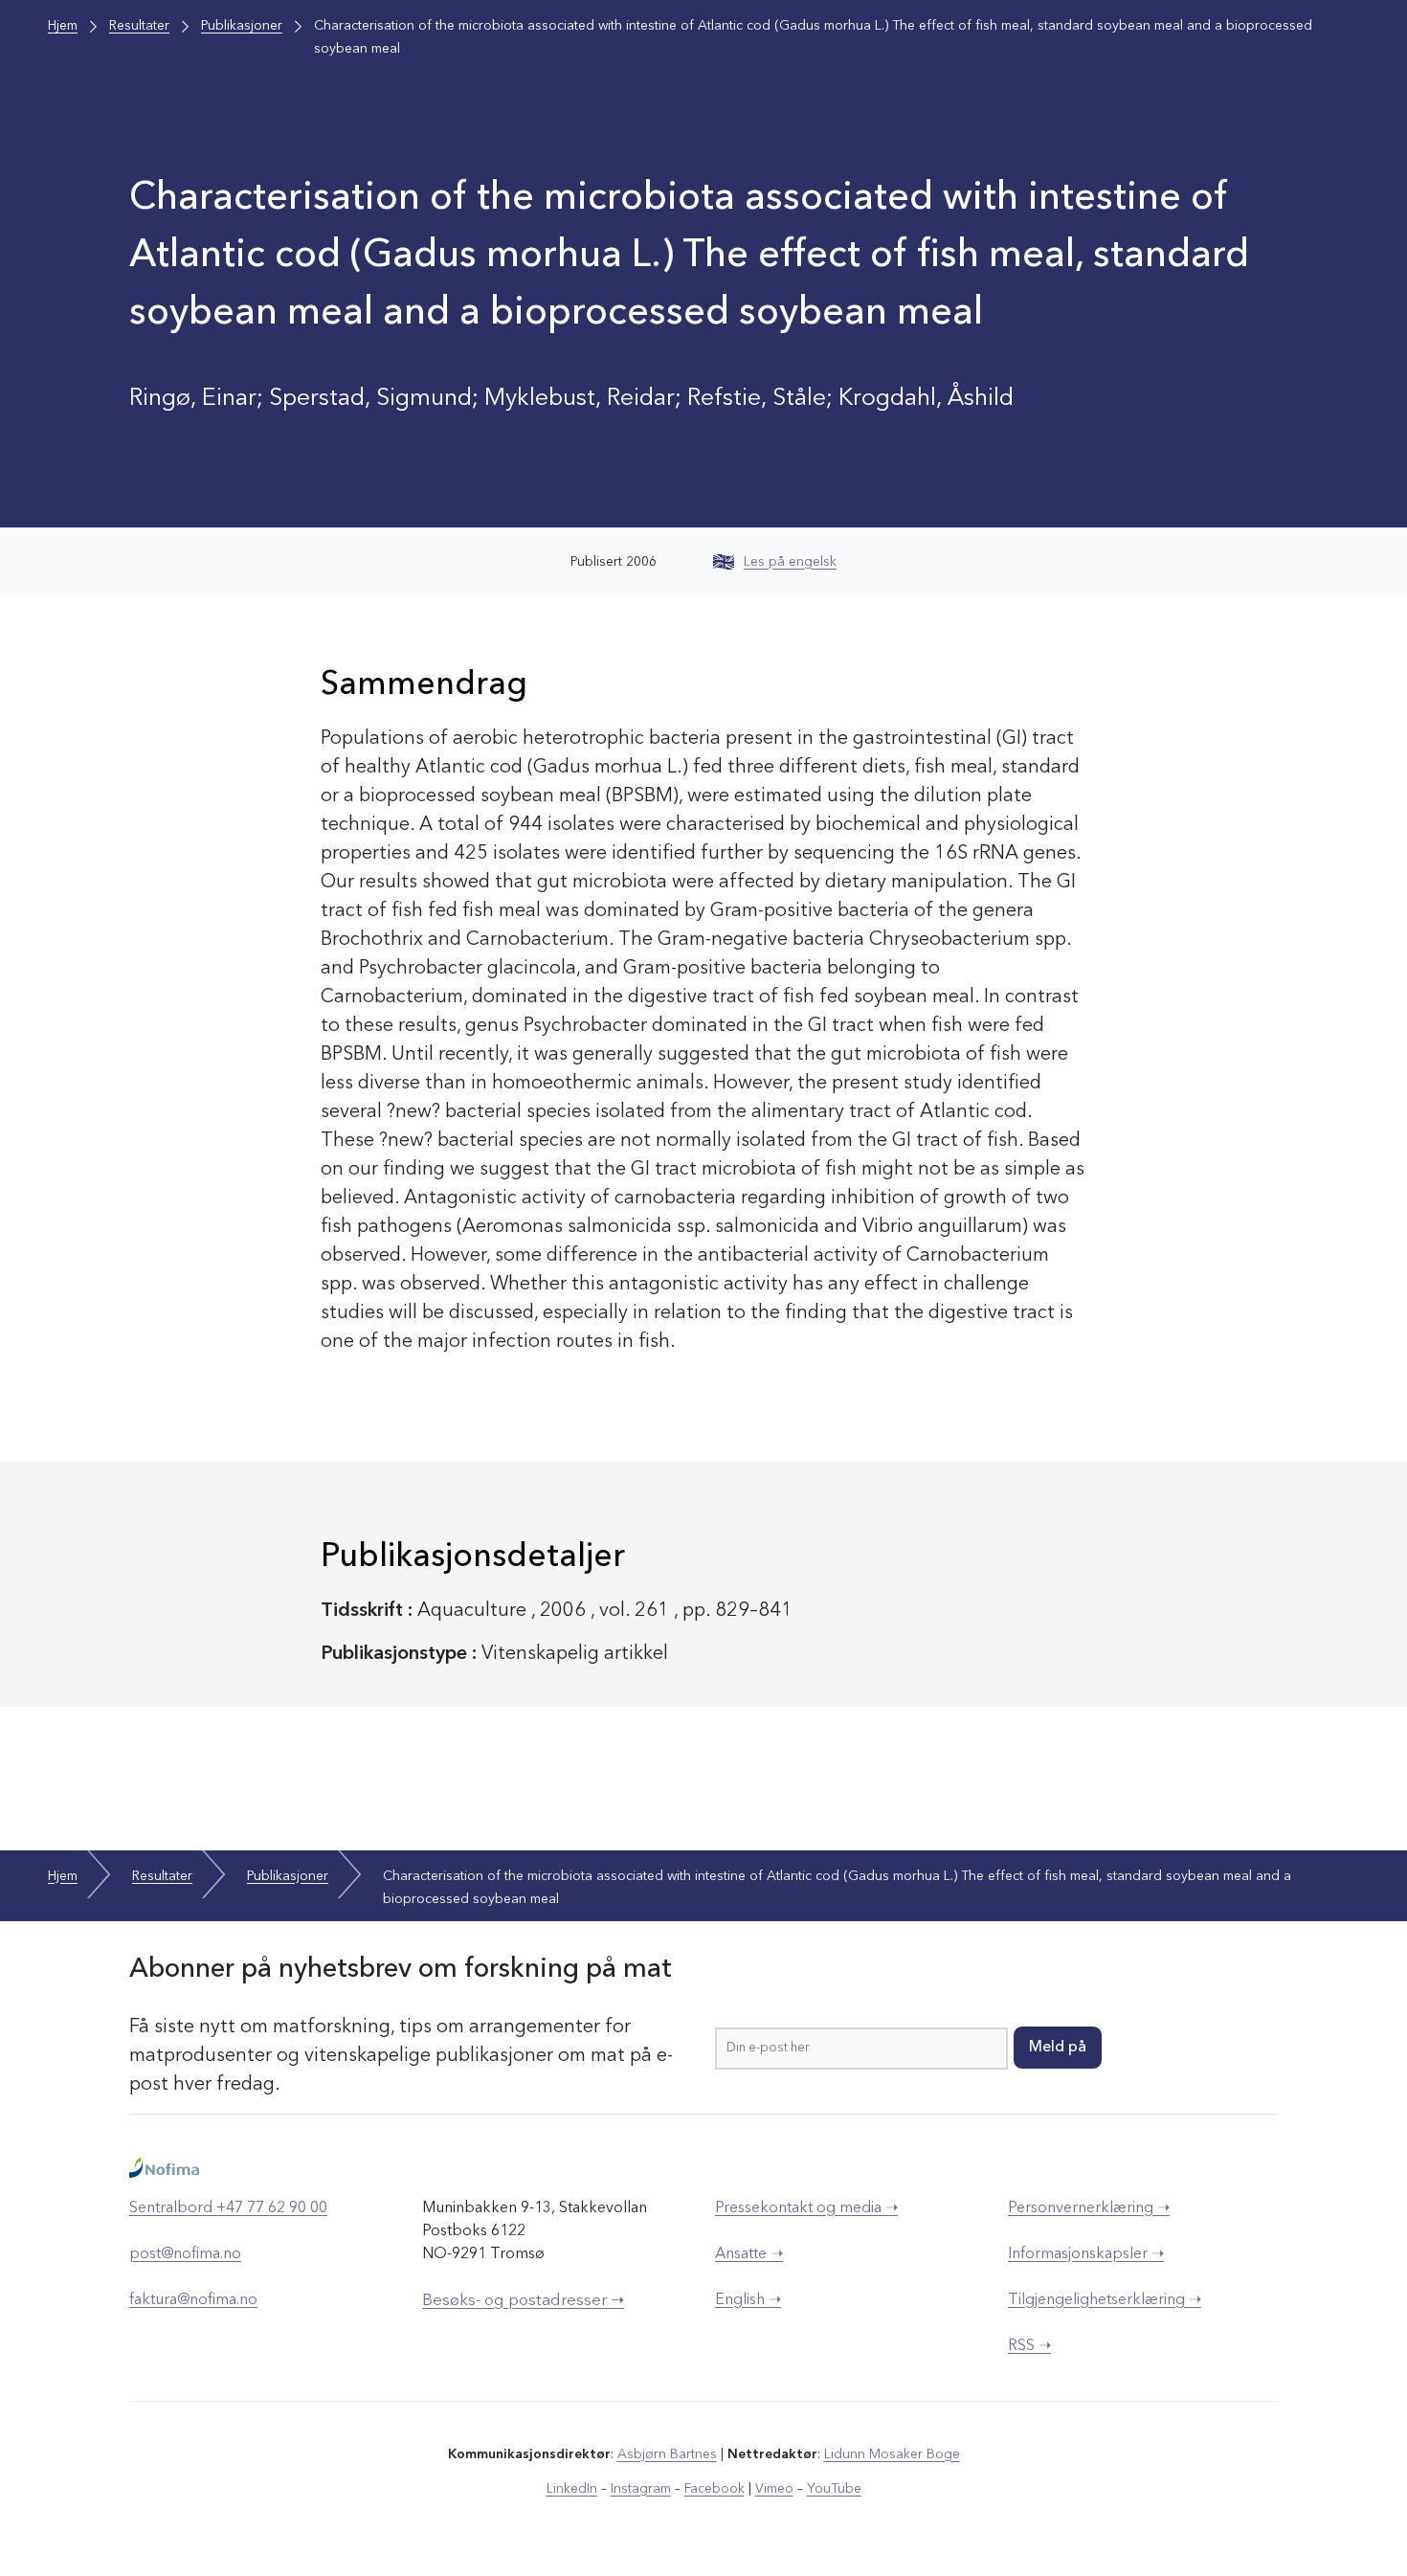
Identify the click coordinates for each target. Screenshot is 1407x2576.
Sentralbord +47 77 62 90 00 (228, 2208)
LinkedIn (572, 2489)
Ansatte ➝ (749, 2254)
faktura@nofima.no (193, 2300)
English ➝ (748, 2300)
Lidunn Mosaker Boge (892, 2454)
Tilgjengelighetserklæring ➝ (1105, 2300)
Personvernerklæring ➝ (1089, 2208)
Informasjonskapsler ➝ (1086, 2254)
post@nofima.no (185, 2254)
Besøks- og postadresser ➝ (523, 2301)
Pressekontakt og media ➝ (806, 2208)
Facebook (715, 2489)
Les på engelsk (790, 562)
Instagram (641, 2489)
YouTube (834, 2489)
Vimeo (774, 2489)
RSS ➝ (1029, 2346)
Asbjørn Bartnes (667, 2454)
